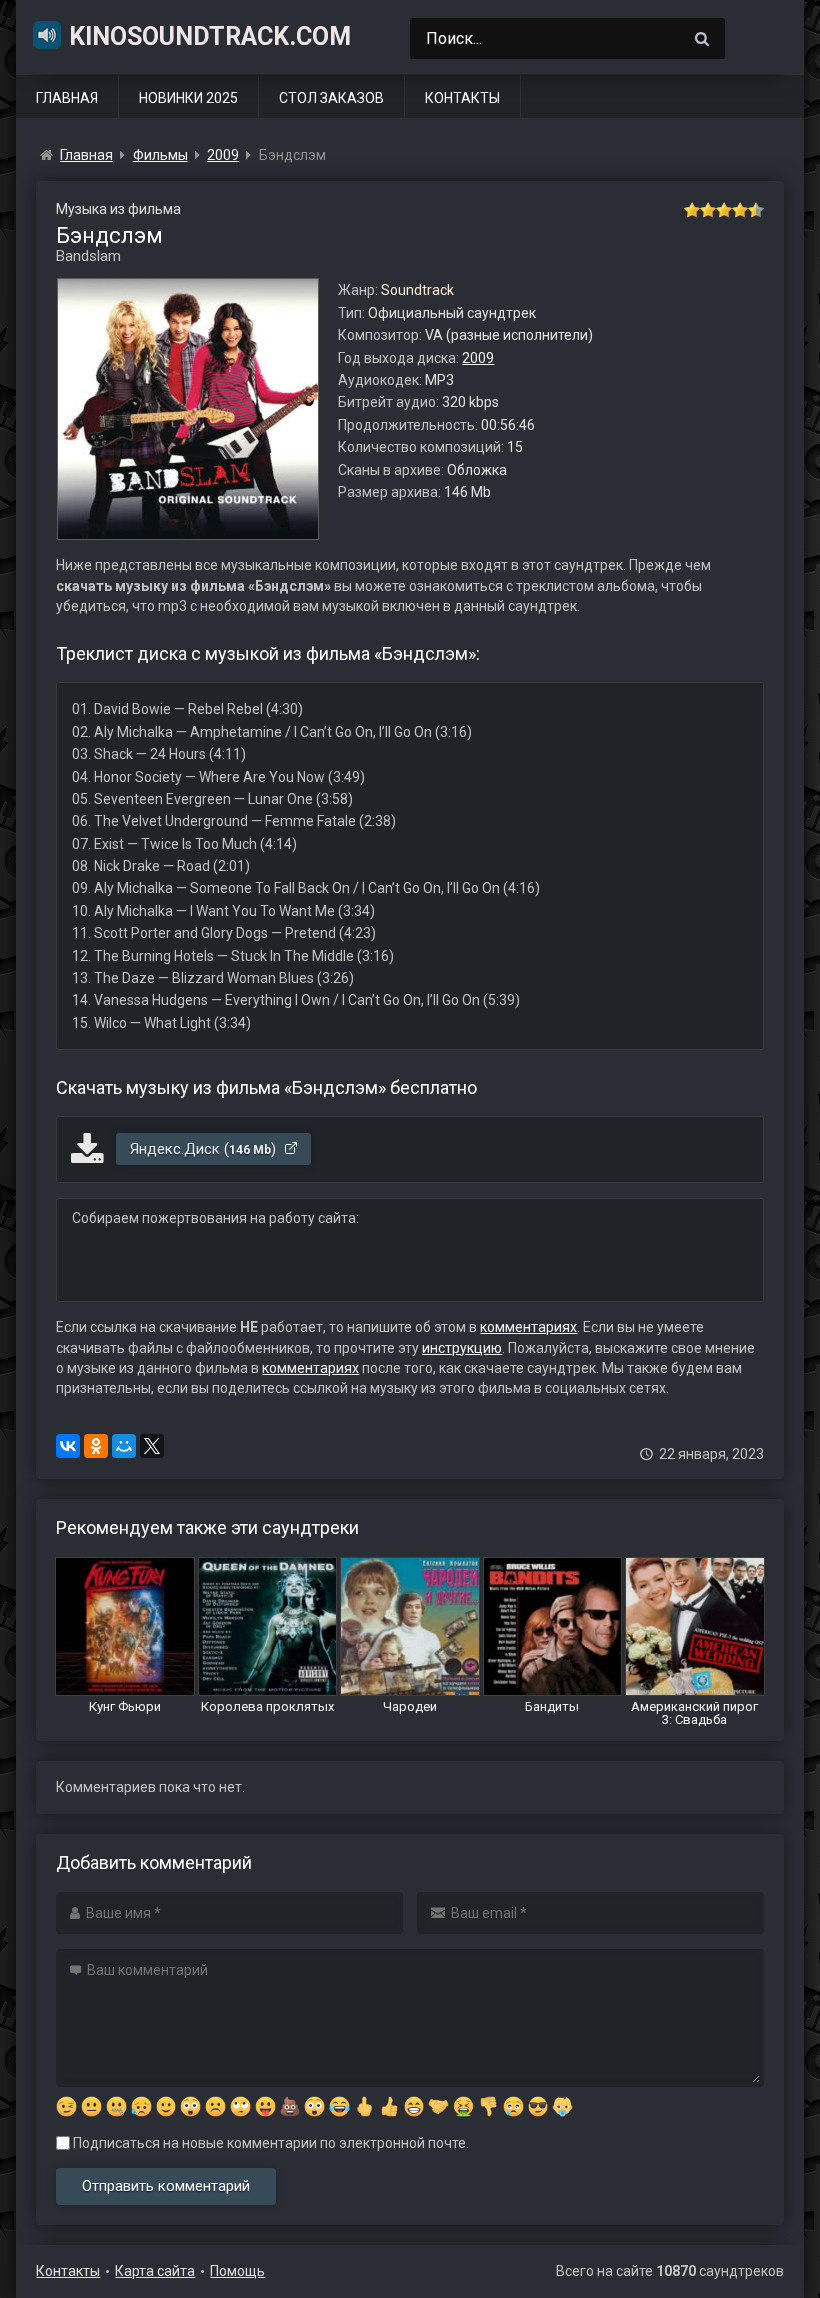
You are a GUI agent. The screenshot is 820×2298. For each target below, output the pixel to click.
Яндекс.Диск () (205, 1149)
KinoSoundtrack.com (210, 36)
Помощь (237, 2271)
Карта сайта (155, 2271)
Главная (67, 98)
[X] (152, 1446)
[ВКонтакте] (68, 1446)
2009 (478, 358)
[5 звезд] (756, 210)
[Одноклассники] (96, 1446)
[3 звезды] (724, 210)
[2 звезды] (708, 210)
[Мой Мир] (124, 1446)
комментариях (528, 1327)
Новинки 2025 (188, 98)
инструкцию (462, 1348)
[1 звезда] (692, 210)
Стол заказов (331, 98)
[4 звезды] (740, 210)
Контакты (462, 98)
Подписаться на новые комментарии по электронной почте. (269, 2143)
